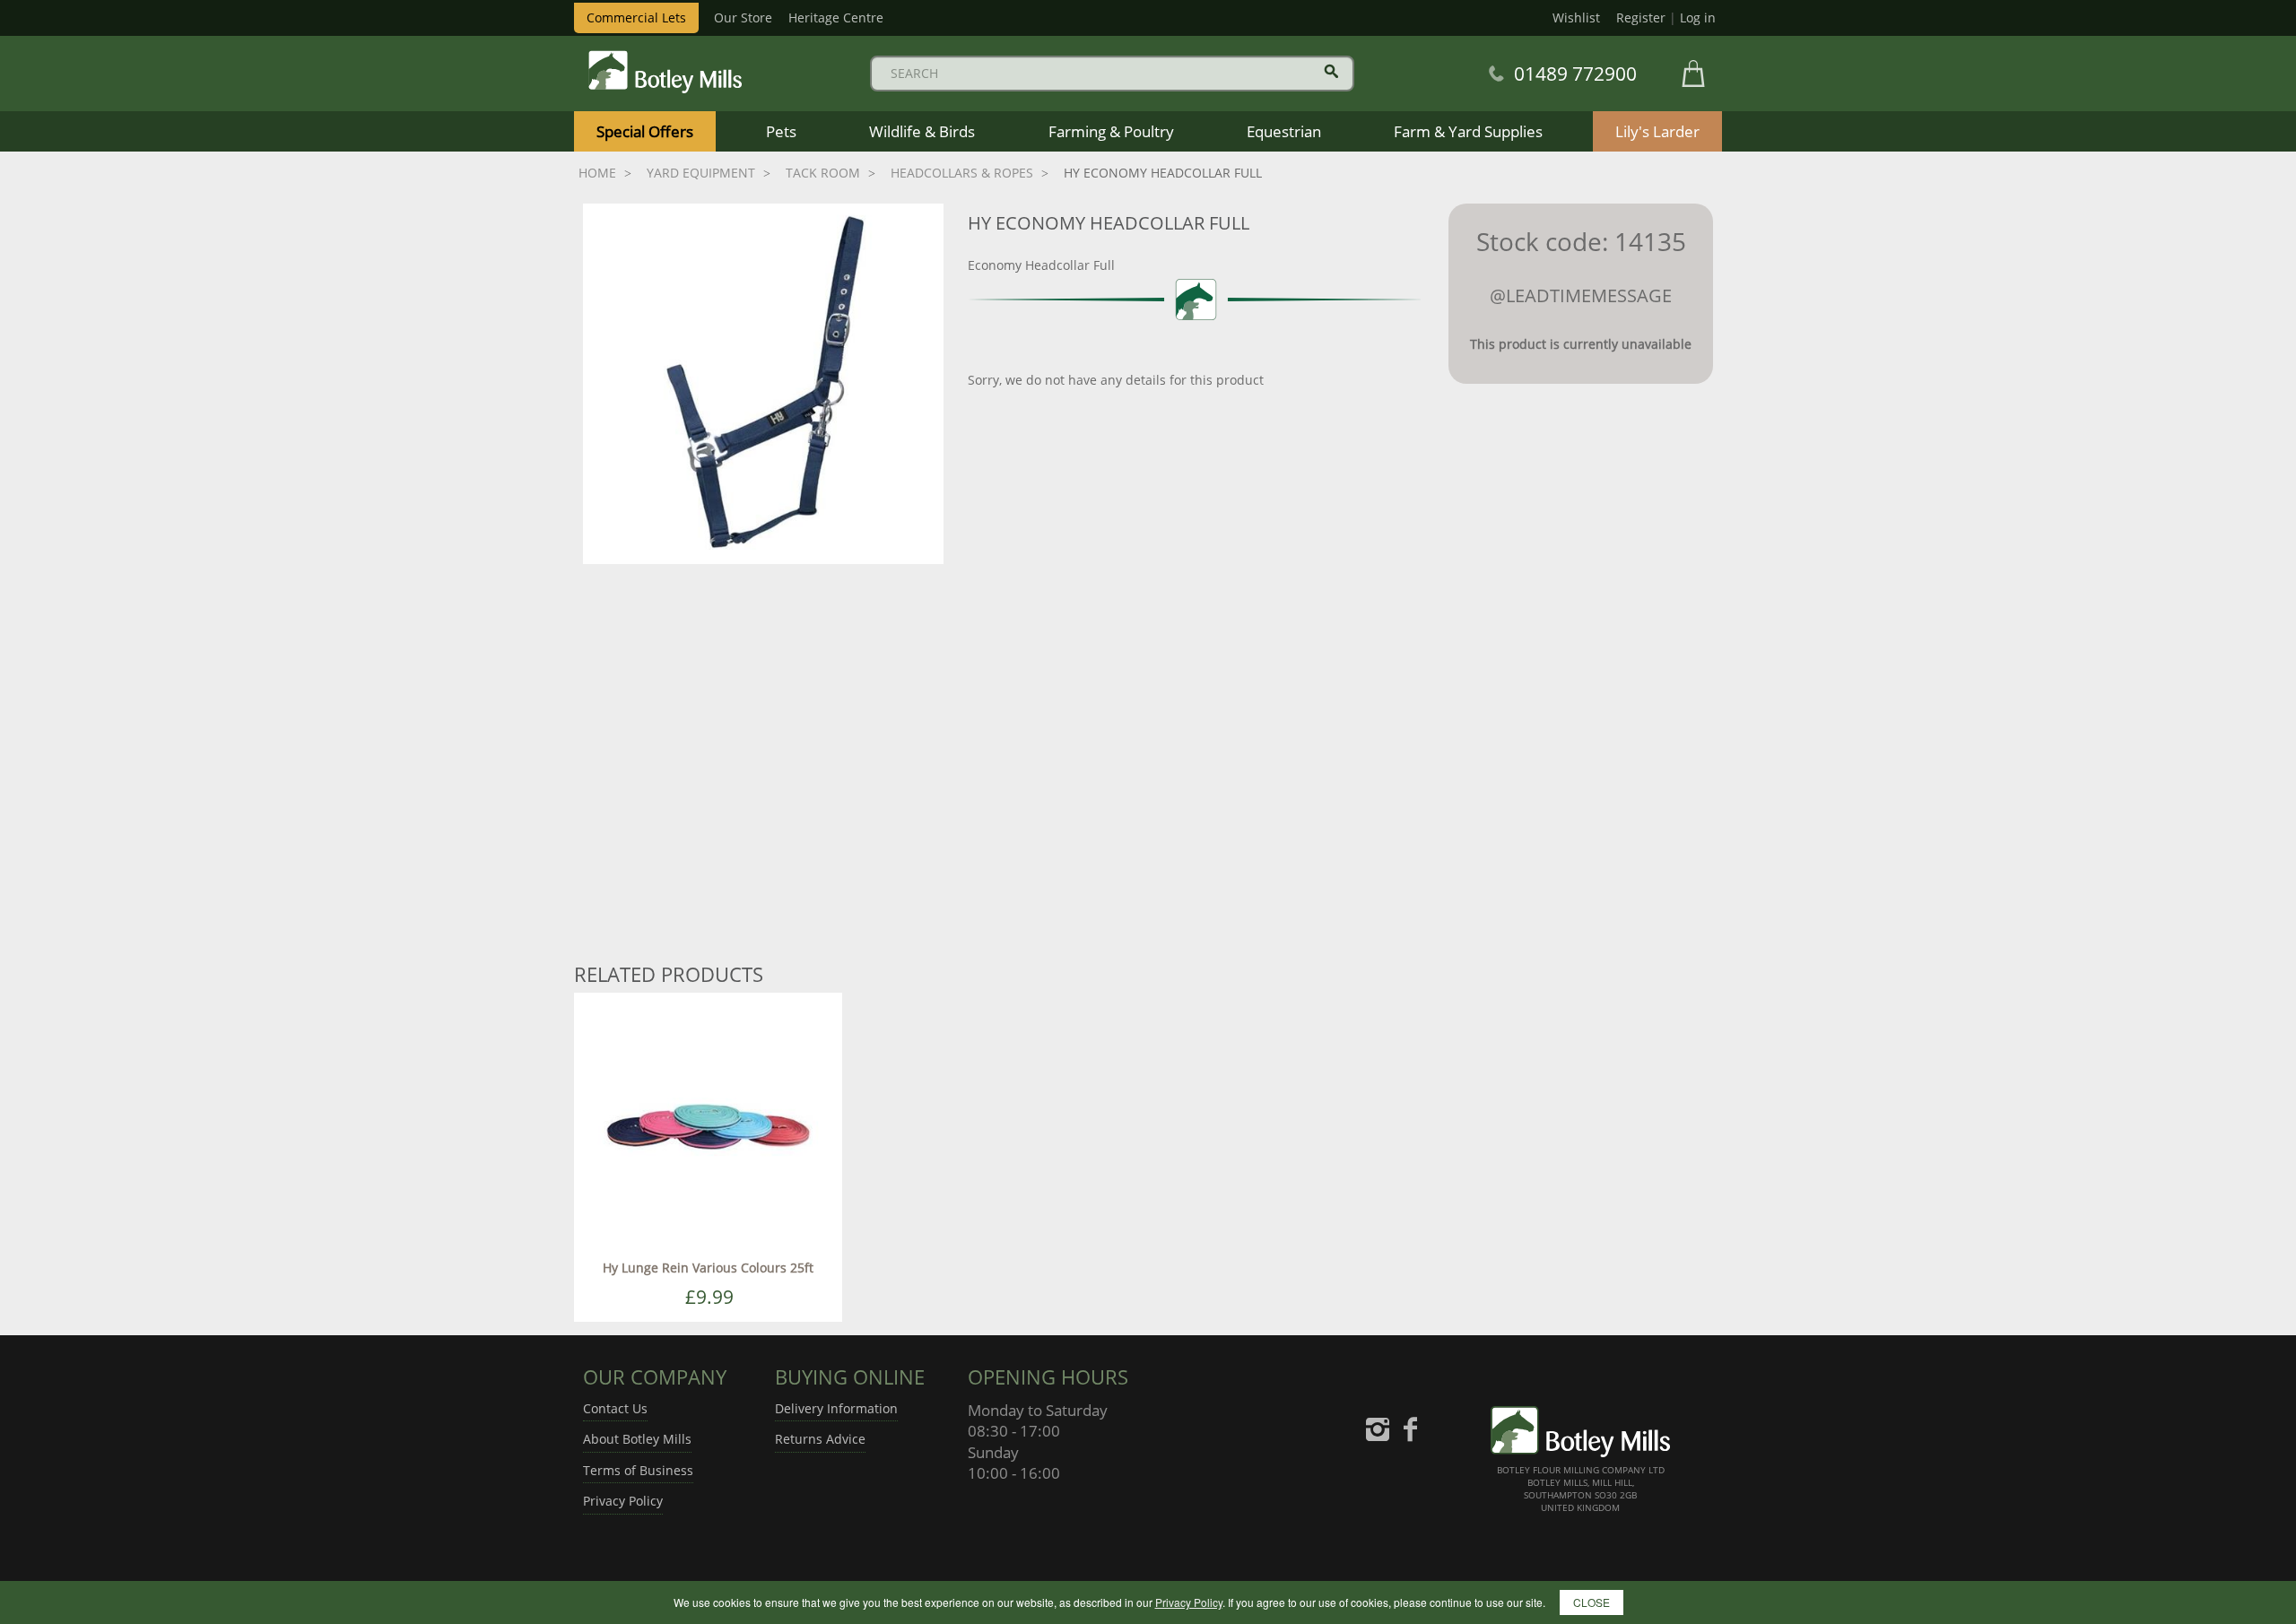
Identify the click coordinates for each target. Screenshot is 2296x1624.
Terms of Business (638, 1470)
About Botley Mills (637, 1439)
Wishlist (1576, 17)
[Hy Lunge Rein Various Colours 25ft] (708, 1126)
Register (1641, 17)
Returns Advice (820, 1439)
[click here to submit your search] (1331, 71)
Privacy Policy (623, 1501)
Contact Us (615, 1408)
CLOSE (1592, 1602)
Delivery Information (836, 1408)
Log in (1698, 17)
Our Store (743, 17)
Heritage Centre (836, 17)
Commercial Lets (636, 17)
